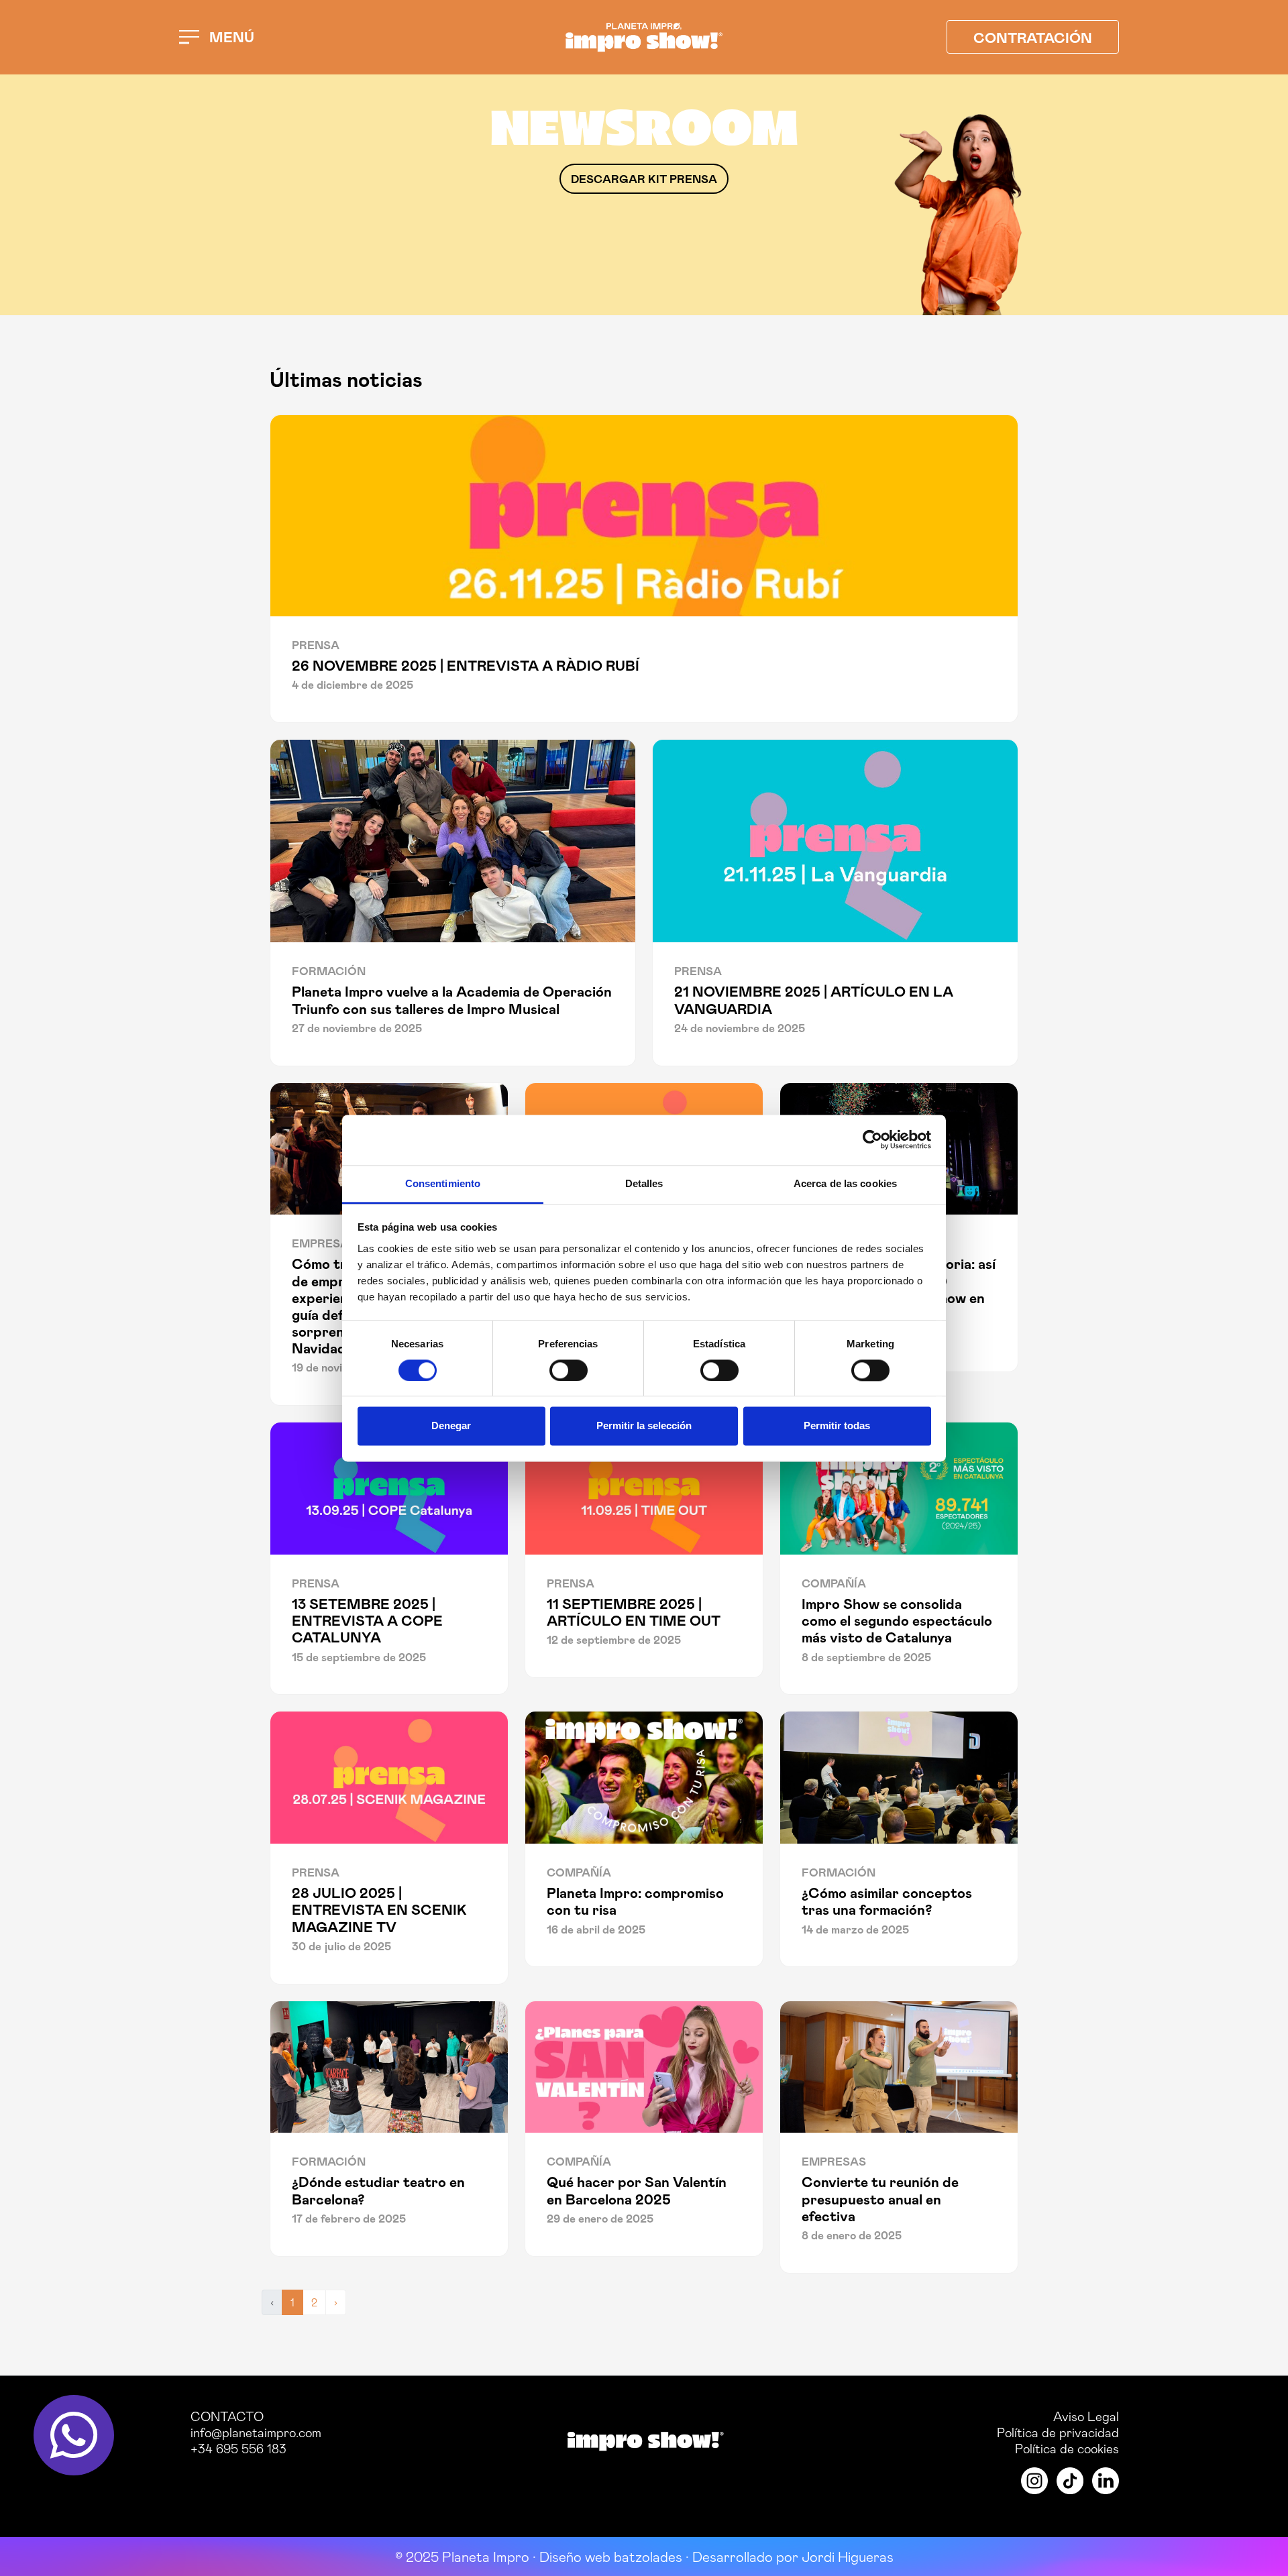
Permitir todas (837, 1426)
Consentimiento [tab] (443, 1183)
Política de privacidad (1058, 2432)
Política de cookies (1067, 2448)
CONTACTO (227, 2416)
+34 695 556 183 (238, 2448)
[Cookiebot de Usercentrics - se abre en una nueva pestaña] (872, 1139)
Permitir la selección (644, 1426)
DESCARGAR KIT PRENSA (644, 178)
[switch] (569, 1370)
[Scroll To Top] (1265, 2561)
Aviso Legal (1086, 2416)
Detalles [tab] (644, 1183)
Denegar (451, 1426)
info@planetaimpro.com (256, 2432)
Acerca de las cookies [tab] (845, 1183)
